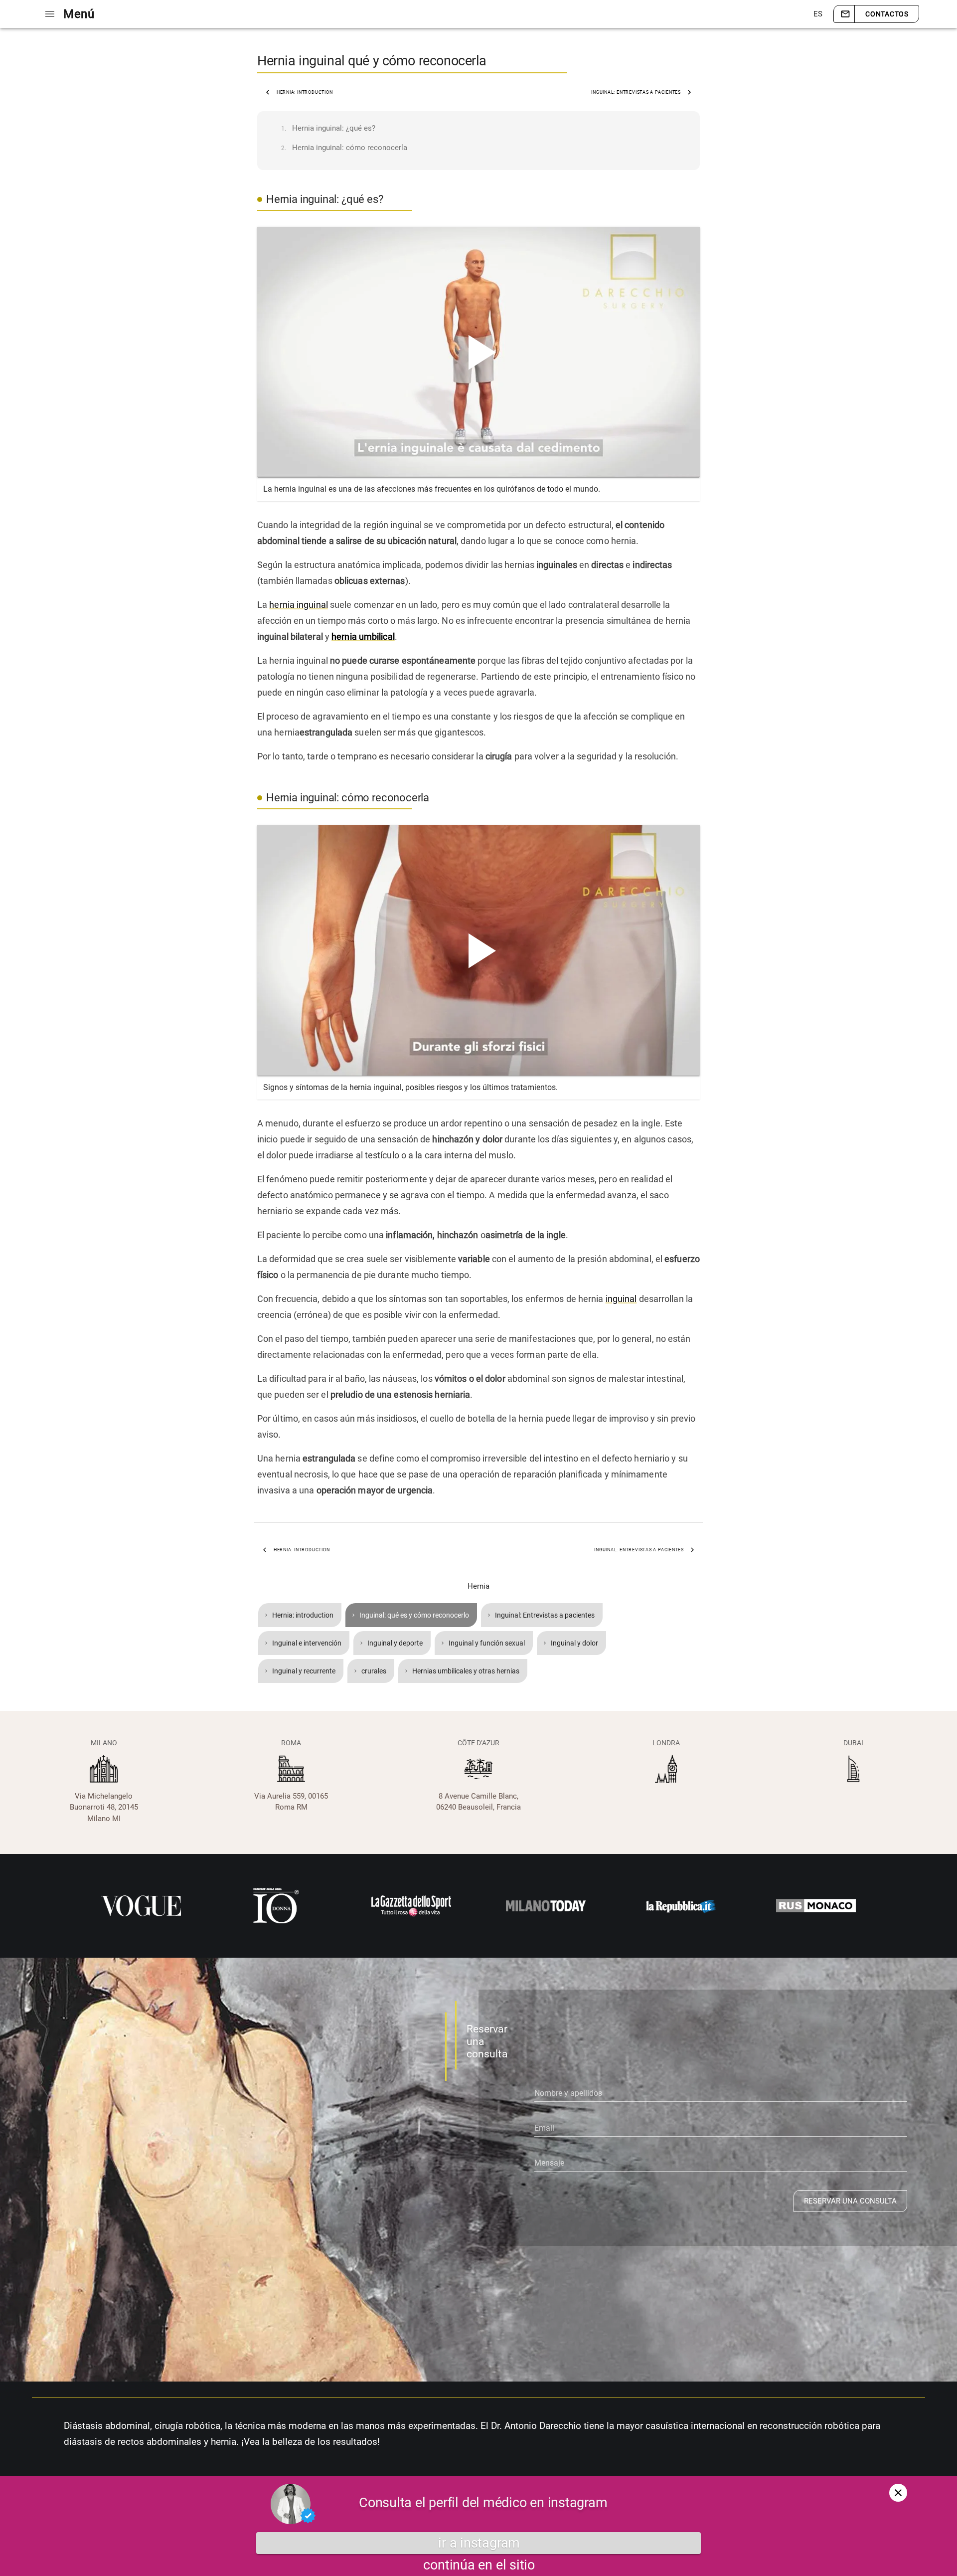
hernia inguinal (299, 605)
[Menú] (50, 14)
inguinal (621, 1299)
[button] (817, 14)
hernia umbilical (363, 637)
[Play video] (478, 352)
